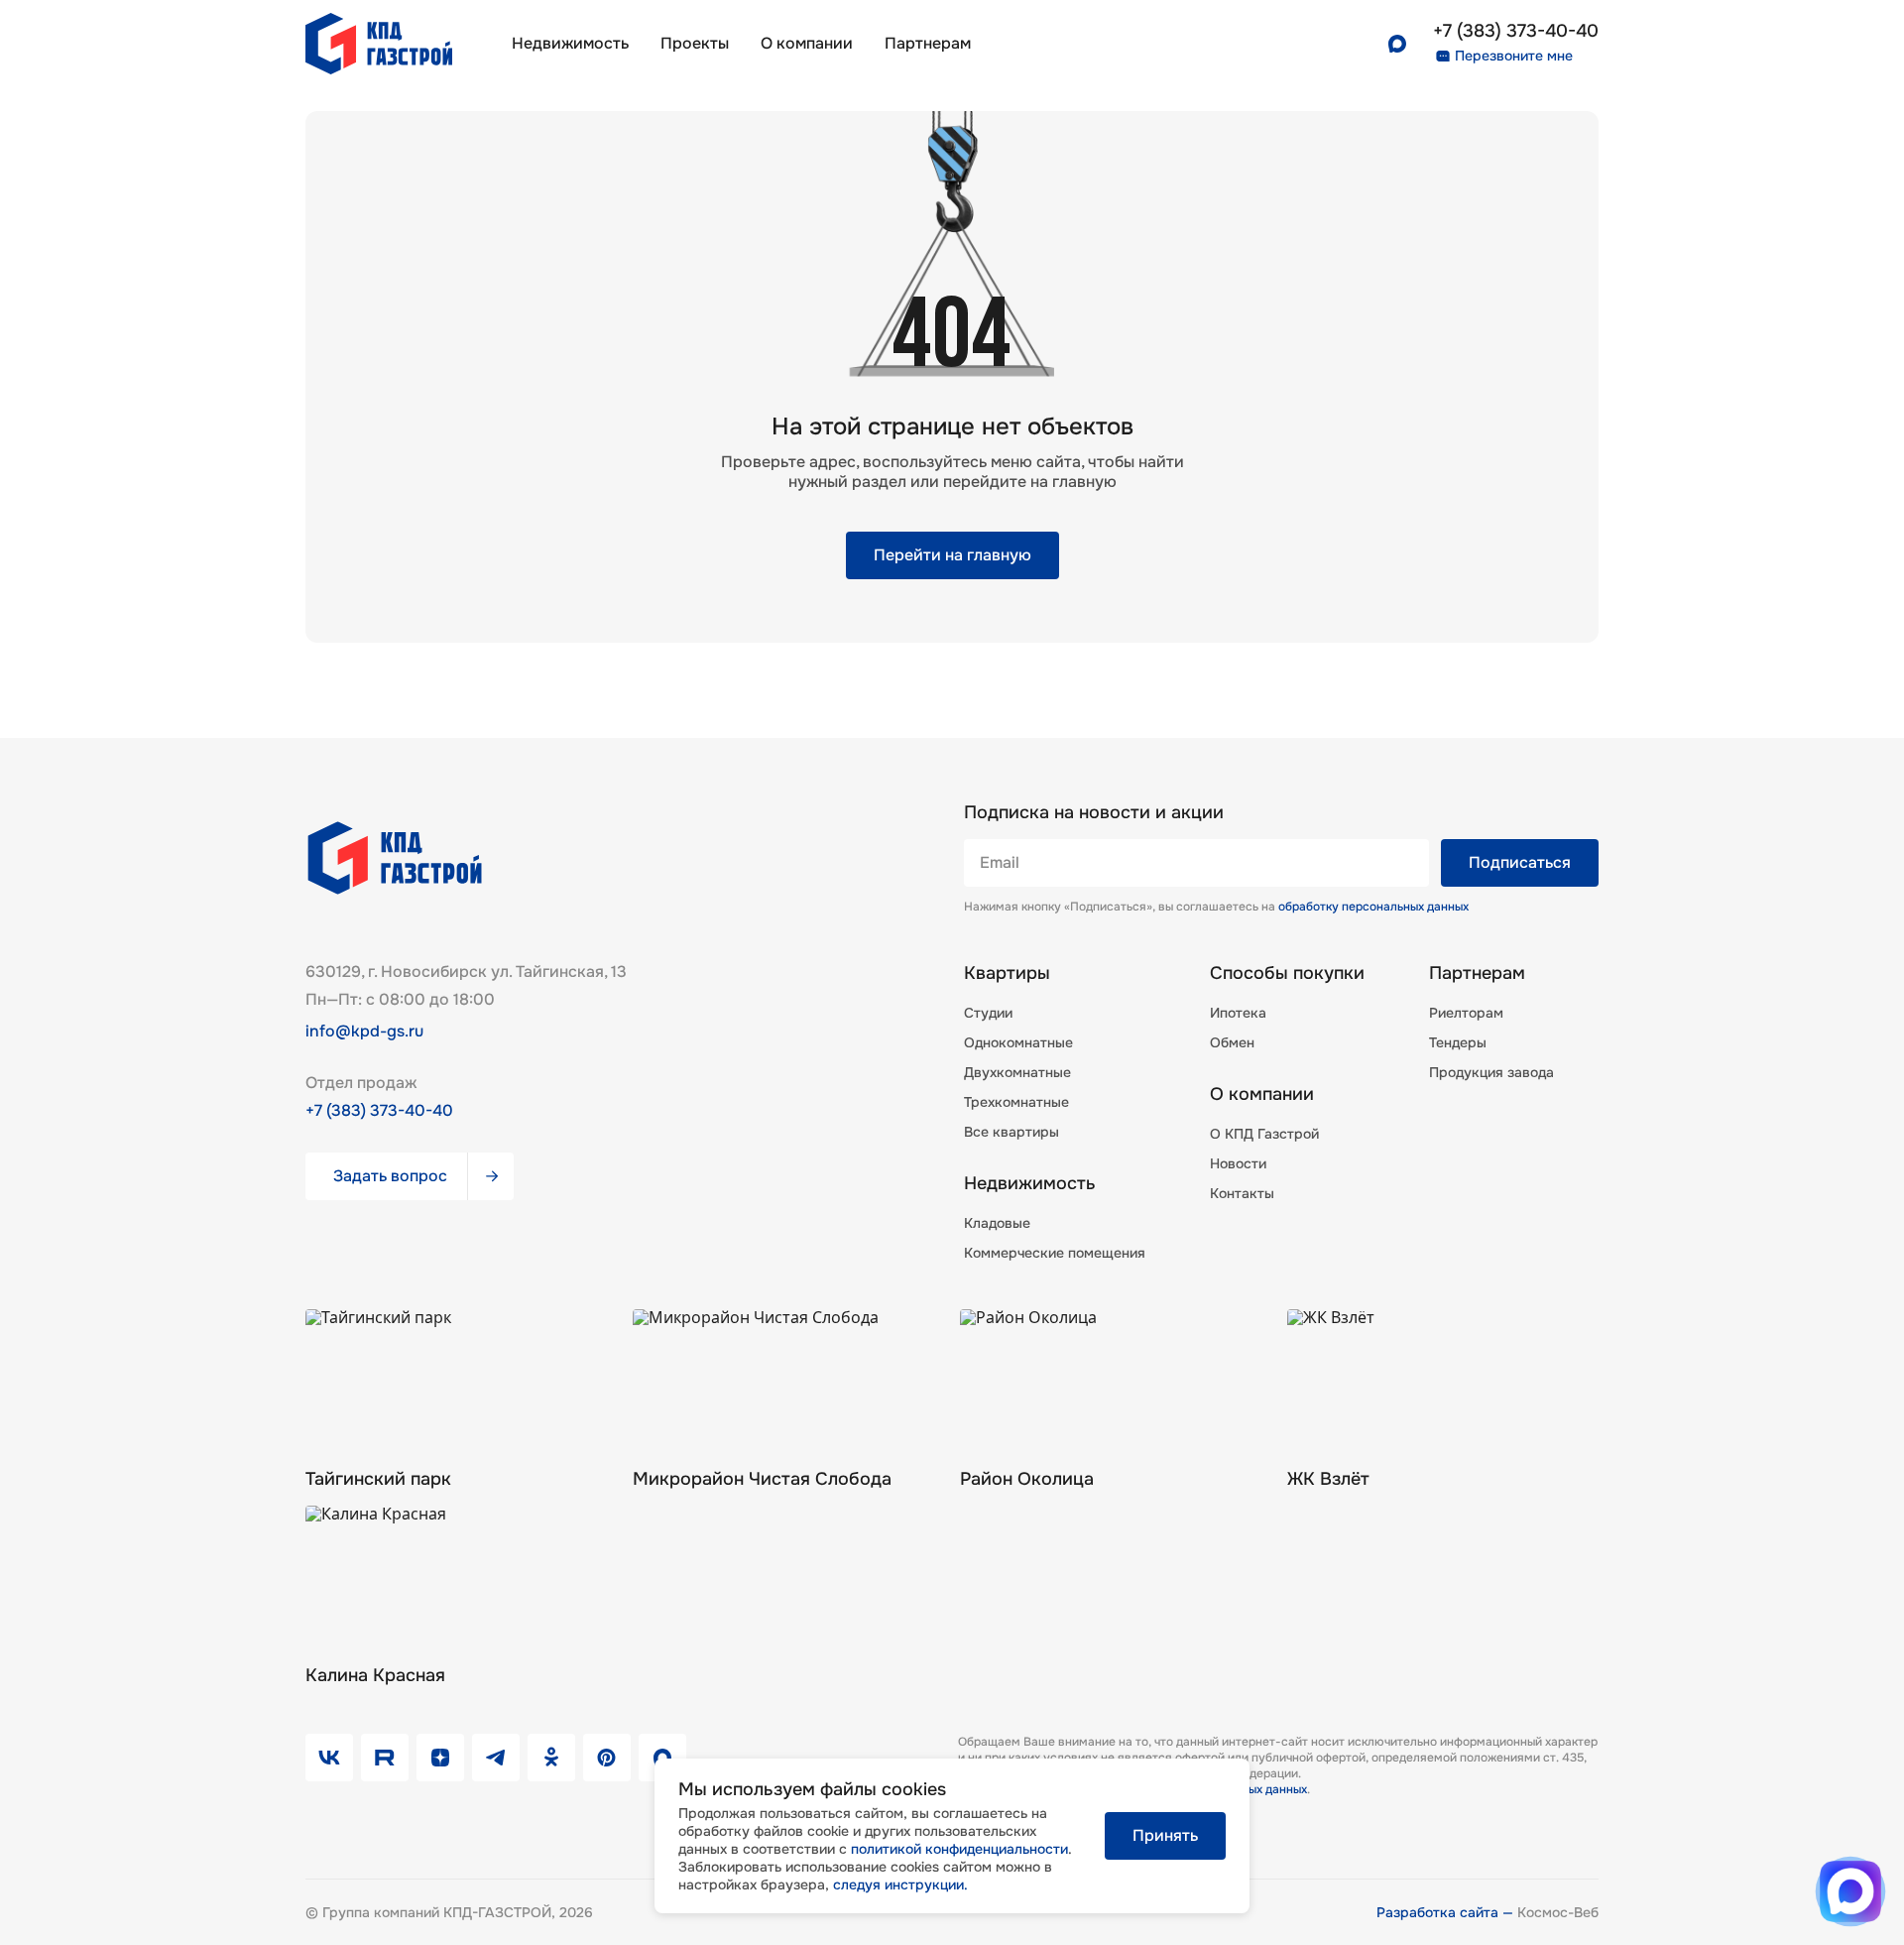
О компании (807, 43)
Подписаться (1520, 862)
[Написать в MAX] (1850, 1891)
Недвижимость (570, 43)
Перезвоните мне (1514, 56)
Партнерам (1477, 973)
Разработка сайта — (1447, 1912)
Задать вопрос (390, 1176)
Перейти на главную (952, 555)
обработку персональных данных (1373, 907)
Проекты (695, 43)
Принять (1165, 1835)
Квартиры (1007, 973)
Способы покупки (1287, 973)
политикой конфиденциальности (959, 1849)
